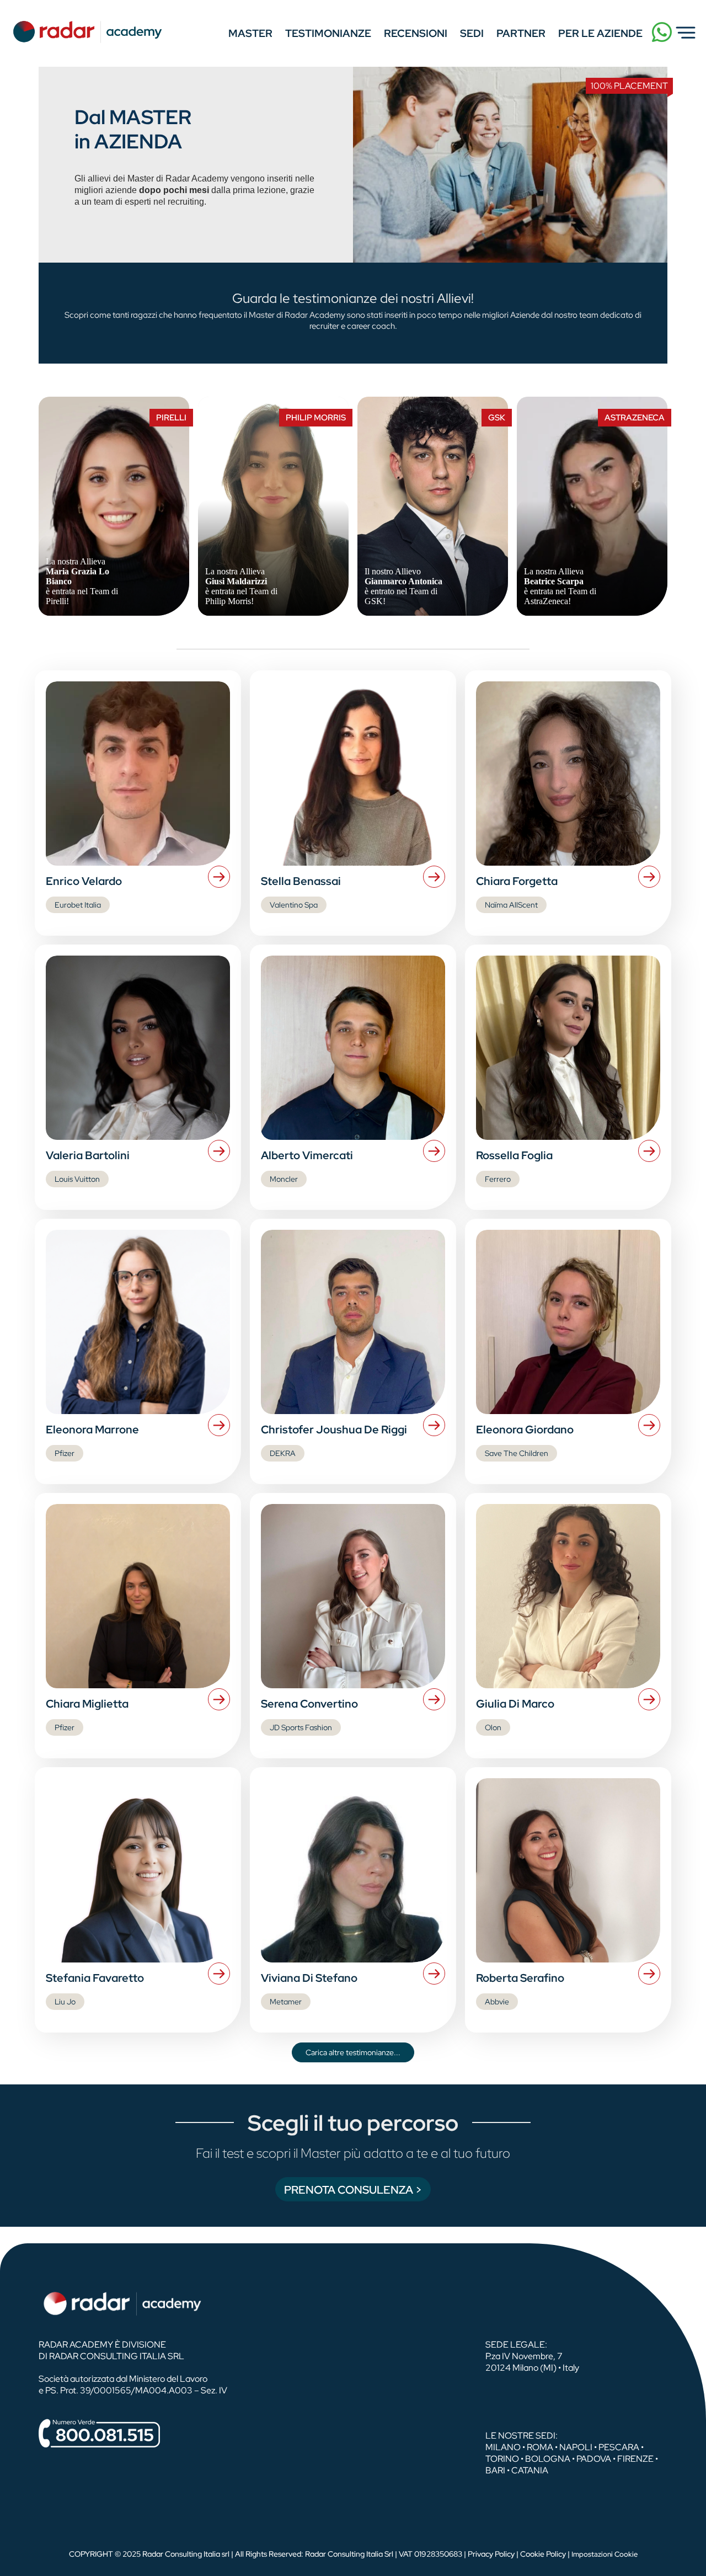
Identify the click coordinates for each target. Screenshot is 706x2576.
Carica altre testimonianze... (353, 2052)
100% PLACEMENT (629, 86)
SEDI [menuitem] (472, 33)
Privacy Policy (491, 2554)
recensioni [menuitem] (416, 33)
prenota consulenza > (353, 2190)
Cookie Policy (543, 2554)
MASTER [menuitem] (250, 33)
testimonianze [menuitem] (328, 33)
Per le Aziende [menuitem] (600, 33)
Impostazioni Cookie (605, 2554)
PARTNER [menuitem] (521, 33)
